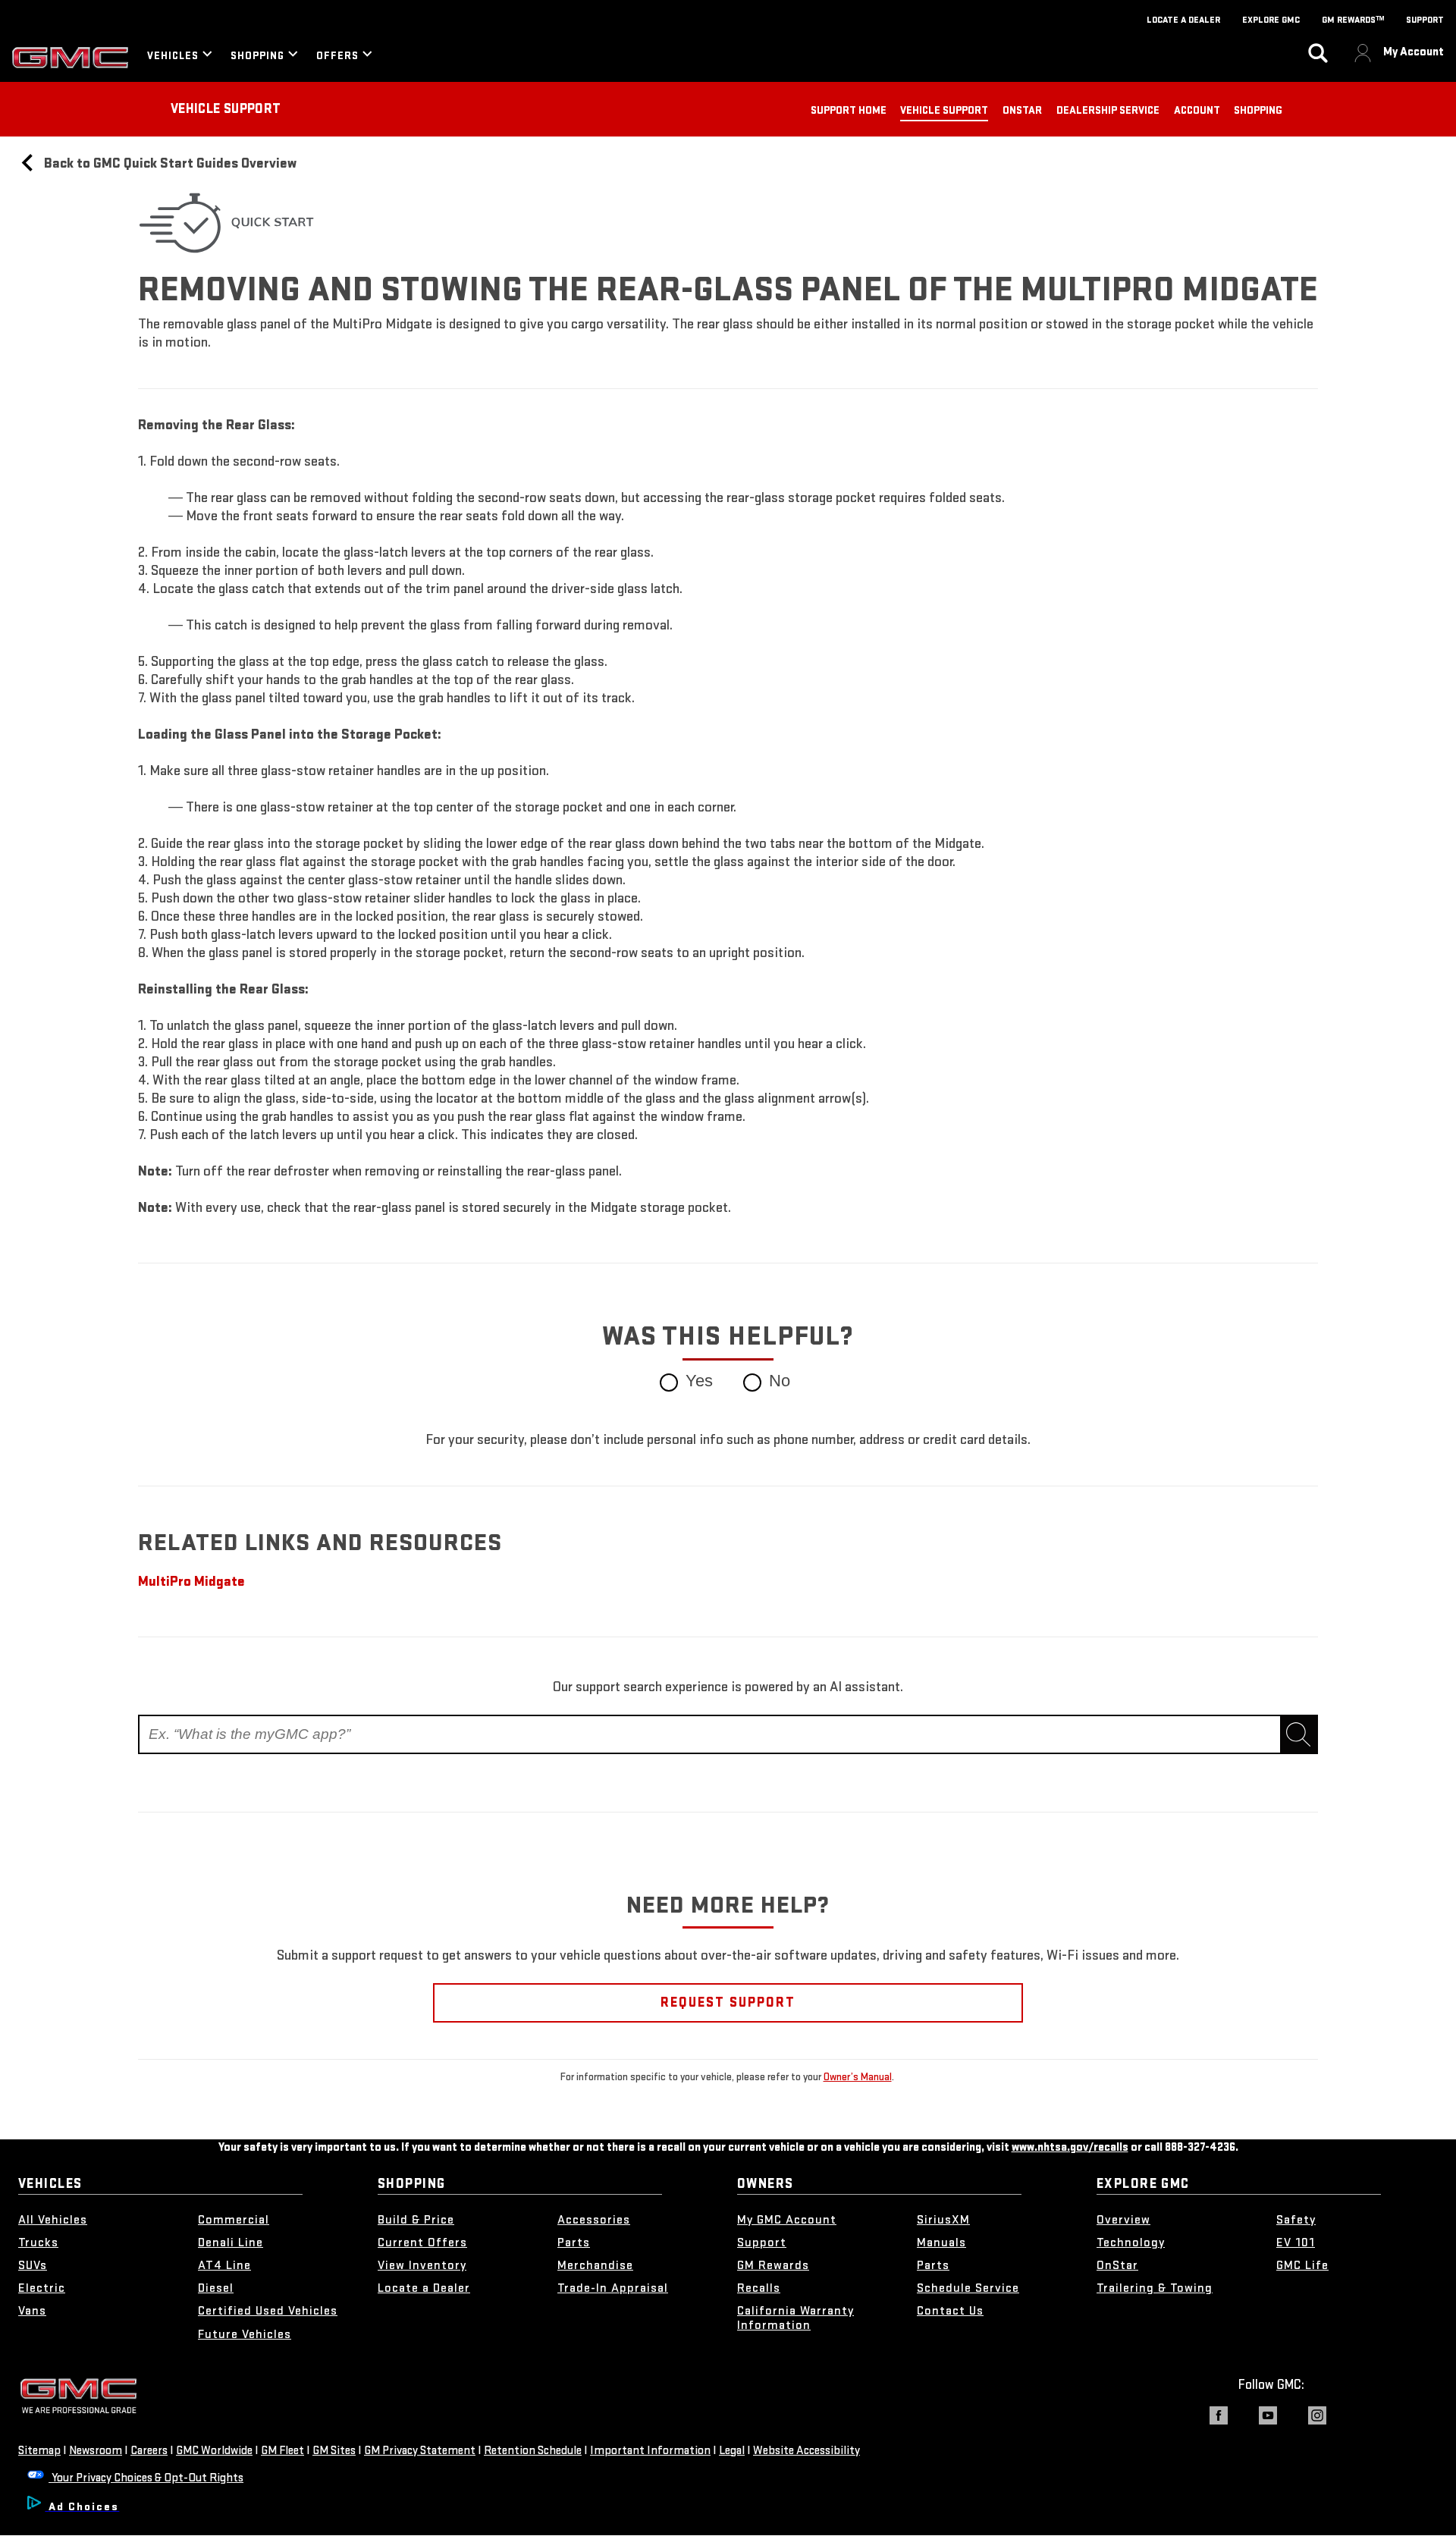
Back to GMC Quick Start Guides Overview (169, 163)
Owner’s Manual (858, 2077)
